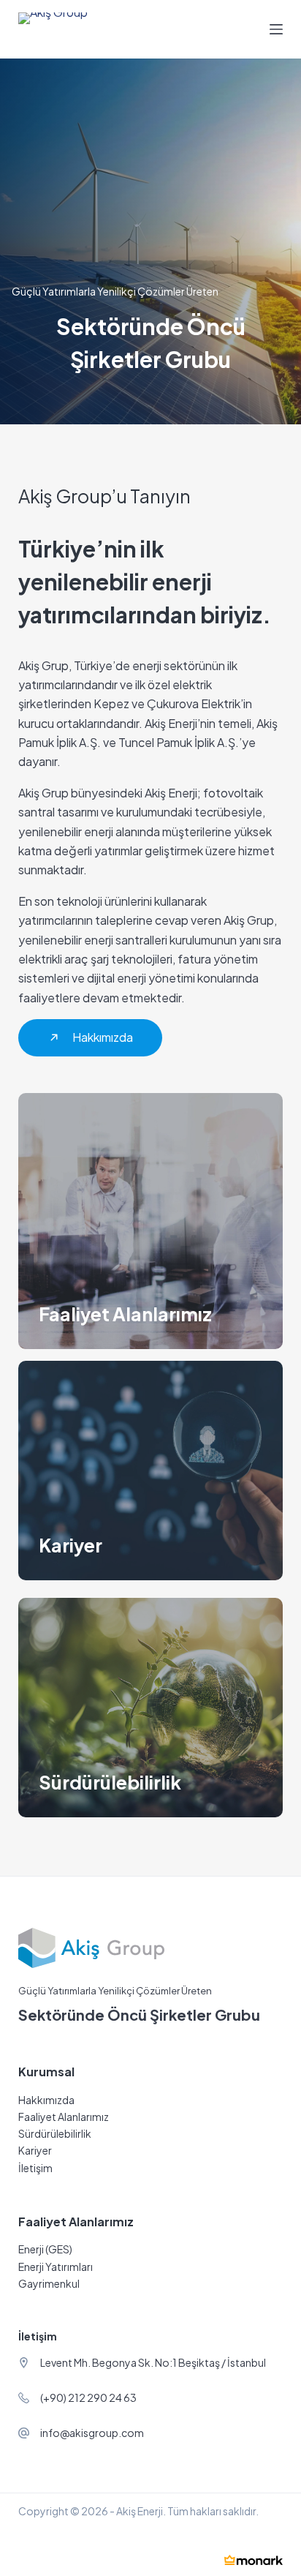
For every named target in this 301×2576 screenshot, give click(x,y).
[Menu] (276, 29)
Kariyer (35, 2150)
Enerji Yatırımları (56, 2267)
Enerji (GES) (45, 2249)
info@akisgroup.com (92, 2433)
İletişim (35, 2168)
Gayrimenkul (49, 2283)
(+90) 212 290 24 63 (88, 2397)
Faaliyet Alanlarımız (64, 2117)
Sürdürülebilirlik (55, 2133)
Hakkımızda (46, 2100)
